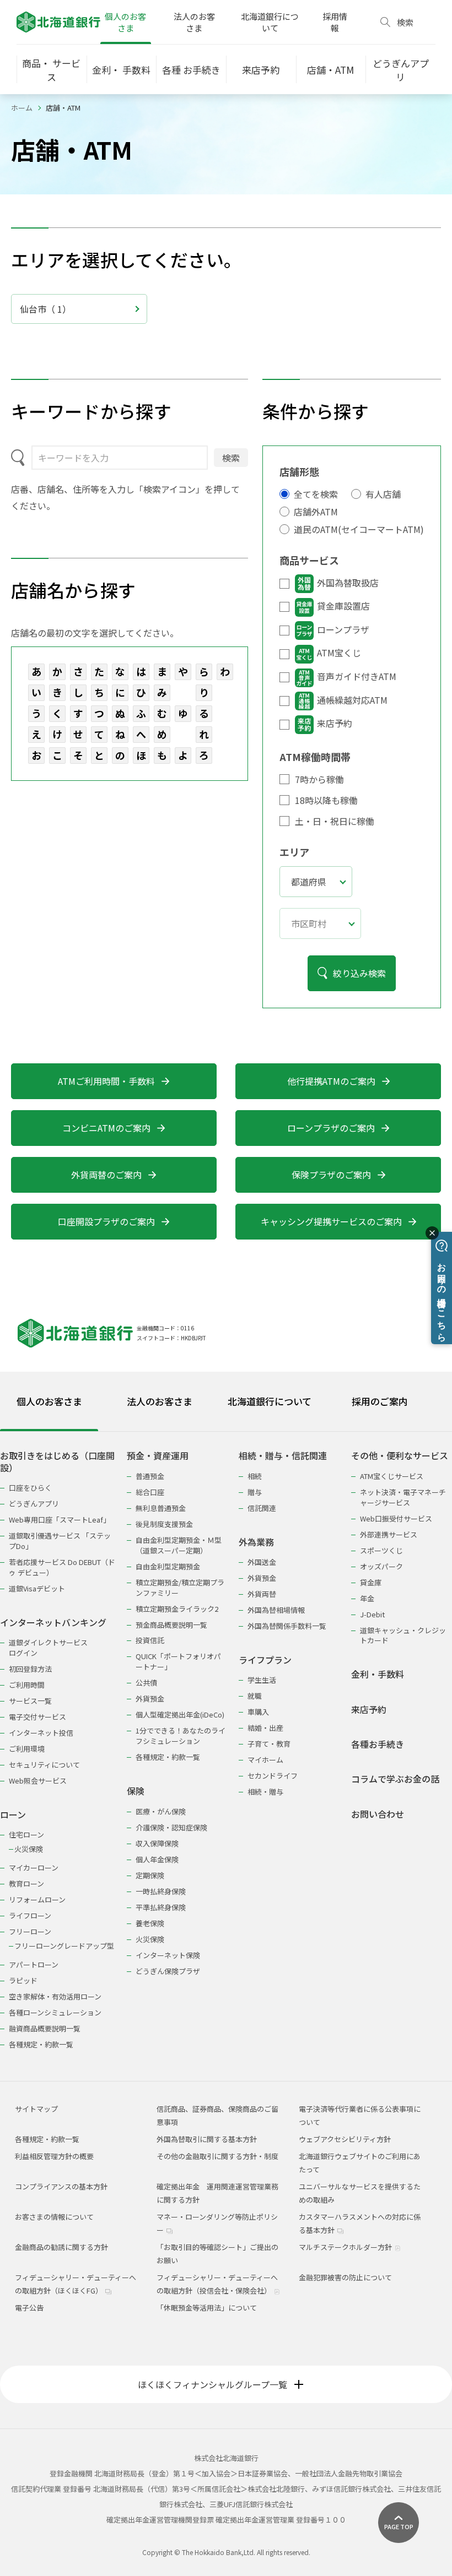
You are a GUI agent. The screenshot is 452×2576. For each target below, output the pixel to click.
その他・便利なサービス (400, 1456)
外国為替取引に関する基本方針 (207, 2139)
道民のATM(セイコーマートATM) (359, 529)
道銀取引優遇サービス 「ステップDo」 (60, 1541)
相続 (255, 1476)
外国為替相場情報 (276, 1610)
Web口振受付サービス (396, 1518)
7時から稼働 (319, 779)
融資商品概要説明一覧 (45, 2028)
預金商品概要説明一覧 (171, 1625)
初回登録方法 (30, 1669)
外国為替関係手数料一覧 (287, 1626)
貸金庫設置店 (343, 606)
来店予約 (335, 723)
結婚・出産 (265, 1728)
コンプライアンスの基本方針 (61, 2186)
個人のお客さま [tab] (49, 1401)
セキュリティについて (44, 1765)
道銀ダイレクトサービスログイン (48, 1648)
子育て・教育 (269, 1744)
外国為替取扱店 (348, 583)
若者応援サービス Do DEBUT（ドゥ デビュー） (62, 1567)
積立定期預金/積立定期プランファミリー (180, 1588)
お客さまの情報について (54, 2217)
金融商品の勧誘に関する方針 (61, 2247)
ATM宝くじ (339, 653)
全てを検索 (316, 494)
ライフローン (30, 1915)
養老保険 (150, 1923)
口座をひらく (30, 1488)
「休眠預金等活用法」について (207, 2308)
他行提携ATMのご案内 (331, 1081)
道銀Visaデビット (37, 1588)
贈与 (255, 1492)
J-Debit (372, 1614)
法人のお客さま (194, 22)
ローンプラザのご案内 (331, 1128)
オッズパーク (381, 1566)
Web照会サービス (38, 1781)
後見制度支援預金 (164, 1524)
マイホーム (265, 1760)
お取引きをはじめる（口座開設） (57, 1462)
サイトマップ (36, 2109)
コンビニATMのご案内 (106, 1128)
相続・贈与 (265, 1792)
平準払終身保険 (161, 1907)
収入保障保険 (157, 1843)
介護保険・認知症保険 (171, 1827)
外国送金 (262, 1562)
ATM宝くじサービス (392, 1476)
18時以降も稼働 (326, 800)
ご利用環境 (27, 1749)
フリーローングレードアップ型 (64, 1946)
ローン (13, 1815)
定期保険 (150, 1875)
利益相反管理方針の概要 (54, 2156)
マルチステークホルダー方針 (346, 2247)
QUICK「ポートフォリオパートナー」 (178, 1661)
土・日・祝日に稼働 (335, 821)
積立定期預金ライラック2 (177, 1609)
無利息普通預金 (161, 1508)
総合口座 (150, 1492)
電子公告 (29, 2308)
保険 (136, 1791)
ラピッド (23, 1980)
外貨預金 (150, 1699)
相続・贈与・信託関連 (283, 1456)
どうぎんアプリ (34, 1504)
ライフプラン (265, 1660)
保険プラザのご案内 (331, 1175)
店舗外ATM (316, 512)
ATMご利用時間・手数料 (106, 1081)
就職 (255, 1696)
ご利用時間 (27, 1685)
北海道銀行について (270, 22)
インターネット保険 (168, 1955)
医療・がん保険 (161, 1811)
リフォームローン (37, 1900)
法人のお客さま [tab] (160, 1401)
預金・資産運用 (158, 1456)
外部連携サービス (389, 1534)
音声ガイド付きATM (357, 676)
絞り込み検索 (359, 973)
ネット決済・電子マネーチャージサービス (403, 1497)
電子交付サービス (37, 1717)
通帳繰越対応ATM (352, 700)
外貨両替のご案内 (106, 1175)
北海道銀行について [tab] (270, 1401)
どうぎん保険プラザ (168, 1971)
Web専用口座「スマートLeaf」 (60, 1520)
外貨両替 (262, 1594)
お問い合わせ (378, 1814)
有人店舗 (383, 494)
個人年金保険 (157, 1859)
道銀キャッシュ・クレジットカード (403, 1635)
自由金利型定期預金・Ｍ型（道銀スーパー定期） (179, 1545)
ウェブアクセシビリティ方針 (345, 2139)
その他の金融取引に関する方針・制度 (217, 2156)
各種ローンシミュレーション (55, 2012)
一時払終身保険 (161, 1891)
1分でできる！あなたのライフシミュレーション (181, 1736)
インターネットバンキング (53, 1623)
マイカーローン (34, 1868)
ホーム (22, 108)
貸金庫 (371, 1582)
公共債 (146, 1683)
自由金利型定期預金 (168, 1566)
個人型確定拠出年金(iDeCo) (180, 1714)
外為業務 (256, 1542)
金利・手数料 (378, 1674)
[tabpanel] (226, 1743)
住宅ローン (26, 1835)
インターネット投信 (41, 1733)
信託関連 (262, 1508)
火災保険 (29, 1849)
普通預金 (150, 1476)
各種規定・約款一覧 (41, 2044)
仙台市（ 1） (45, 309)
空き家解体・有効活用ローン (55, 1996)
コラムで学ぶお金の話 (395, 1779)
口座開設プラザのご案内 (106, 1221)
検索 (231, 458)
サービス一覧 (30, 1701)
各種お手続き (378, 1744)
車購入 (258, 1712)
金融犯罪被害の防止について (345, 2277)
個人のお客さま (125, 22)
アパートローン (34, 1964)
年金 (367, 1598)
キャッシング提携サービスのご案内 (331, 1221)
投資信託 (150, 1640)
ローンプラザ (343, 629)
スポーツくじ (381, 1550)
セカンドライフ (273, 1776)
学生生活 (262, 1680)
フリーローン (30, 1931)
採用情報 (335, 22)
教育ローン (26, 1884)
